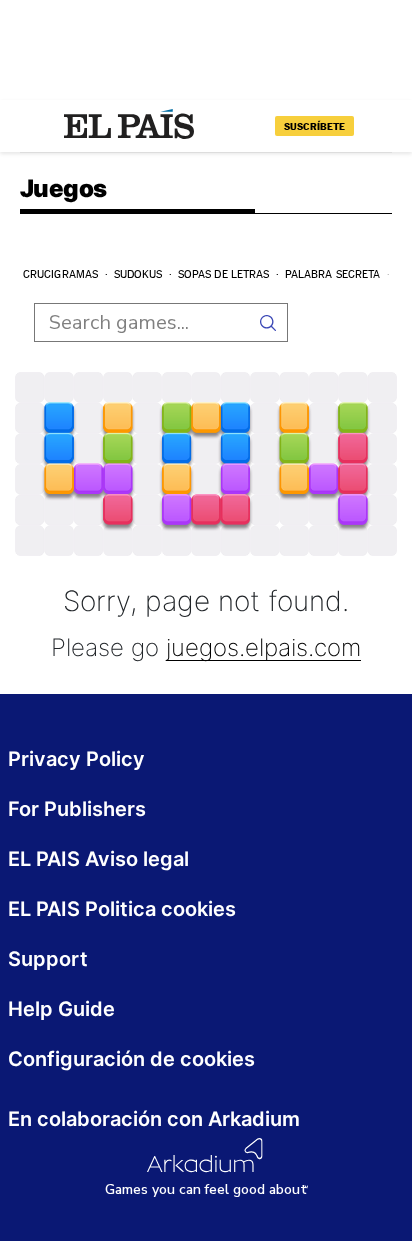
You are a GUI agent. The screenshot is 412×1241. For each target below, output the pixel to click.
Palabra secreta (333, 274)
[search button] (268, 322)
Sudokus (138, 274)
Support (48, 959)
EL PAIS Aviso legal (98, 859)
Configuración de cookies (131, 1059)
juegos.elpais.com (263, 648)
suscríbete (314, 126)
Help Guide (61, 1009)
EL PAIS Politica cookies (122, 909)
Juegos (63, 190)
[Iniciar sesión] (376, 126)
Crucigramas (60, 274)
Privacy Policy (76, 759)
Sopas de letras (224, 274)
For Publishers (77, 809)
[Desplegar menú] (36, 126)
